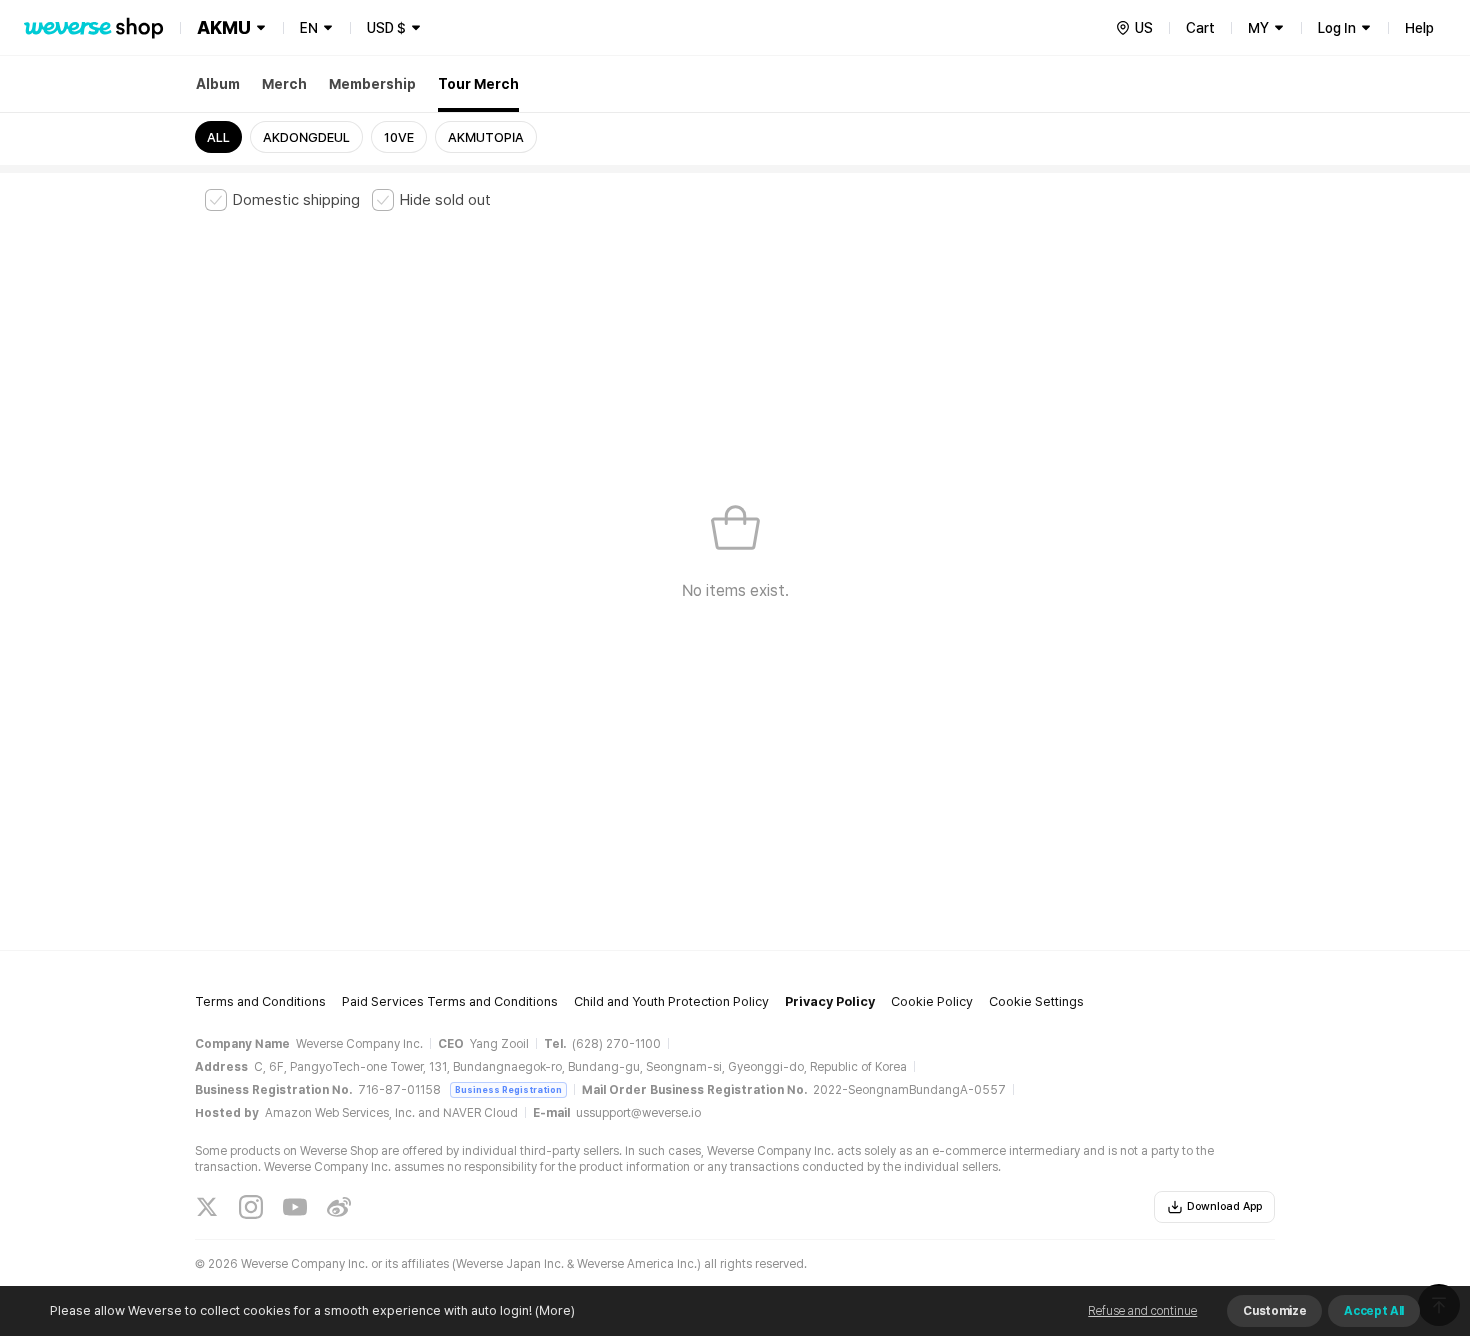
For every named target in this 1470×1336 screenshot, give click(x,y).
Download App (1224, 1206)
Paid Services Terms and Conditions (450, 1001)
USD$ (386, 28)
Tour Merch (478, 84)
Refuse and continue (1142, 1311)
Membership (372, 84)
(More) (555, 1310)
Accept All (1374, 1311)
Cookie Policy (932, 1001)
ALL (218, 137)
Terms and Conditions (260, 1001)
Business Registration (508, 1089)
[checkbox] (282, 200)
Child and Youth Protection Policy (671, 1001)
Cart (1200, 28)
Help (1419, 28)
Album (218, 84)
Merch (284, 84)
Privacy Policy (830, 1001)
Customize (1274, 1311)
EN (309, 28)
